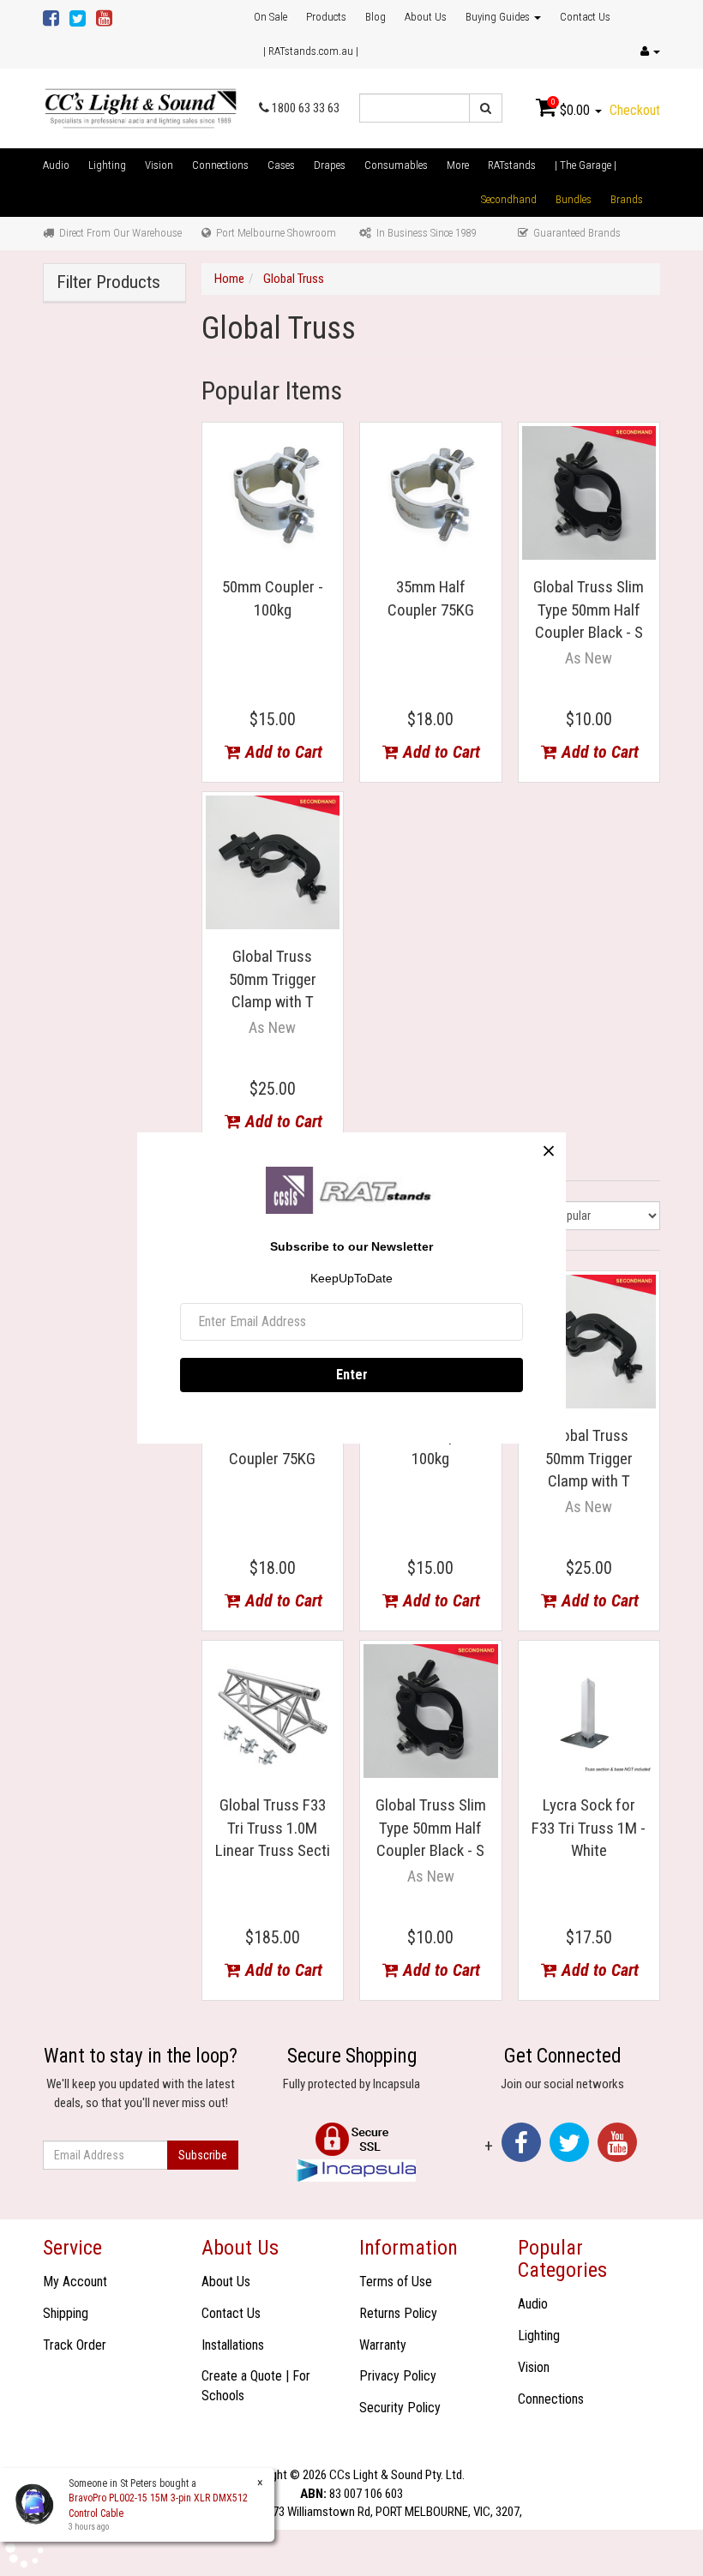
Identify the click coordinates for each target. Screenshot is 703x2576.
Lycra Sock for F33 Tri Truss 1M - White (589, 1828)
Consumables (396, 165)
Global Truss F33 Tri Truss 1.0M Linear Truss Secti (273, 1828)
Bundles (574, 199)
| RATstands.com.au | (311, 51)
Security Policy (400, 2408)
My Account (75, 2282)
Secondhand (509, 199)
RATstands (512, 165)
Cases (281, 165)
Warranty (383, 2345)
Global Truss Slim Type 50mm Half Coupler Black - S (589, 609)
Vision (159, 165)
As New (589, 658)
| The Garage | (586, 165)
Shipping (66, 2313)
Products (326, 17)
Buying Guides (499, 17)
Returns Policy (398, 2313)
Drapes (330, 165)
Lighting (107, 165)
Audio (56, 165)
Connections (220, 165)
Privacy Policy (398, 2376)
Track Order (75, 2345)
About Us (426, 17)
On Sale (270, 17)
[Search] (486, 108)
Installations (233, 2345)
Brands (627, 199)
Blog (376, 17)
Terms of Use (396, 2282)
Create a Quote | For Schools (256, 2386)
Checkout (635, 110)
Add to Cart (282, 752)
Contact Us (585, 17)
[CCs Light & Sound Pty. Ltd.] (141, 107)
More (458, 165)
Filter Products (108, 282)
